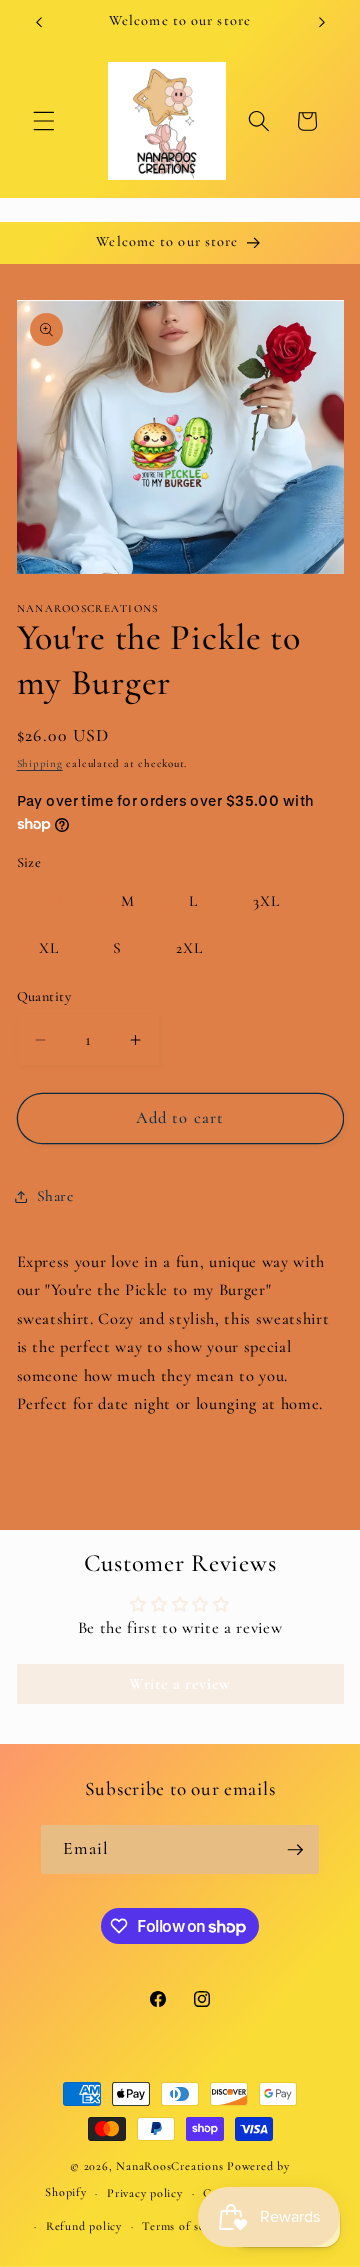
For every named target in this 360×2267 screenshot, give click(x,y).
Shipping (40, 763)
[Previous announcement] (39, 22)
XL (49, 948)
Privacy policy (145, 2193)
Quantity (44, 996)
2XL (189, 948)
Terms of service (186, 2226)
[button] (44, 121)
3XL (266, 901)
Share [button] (55, 1196)
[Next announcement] (322, 22)
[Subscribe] (295, 1850)
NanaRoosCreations (169, 2166)
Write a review (180, 1684)
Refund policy (84, 2226)
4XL (53, 901)
